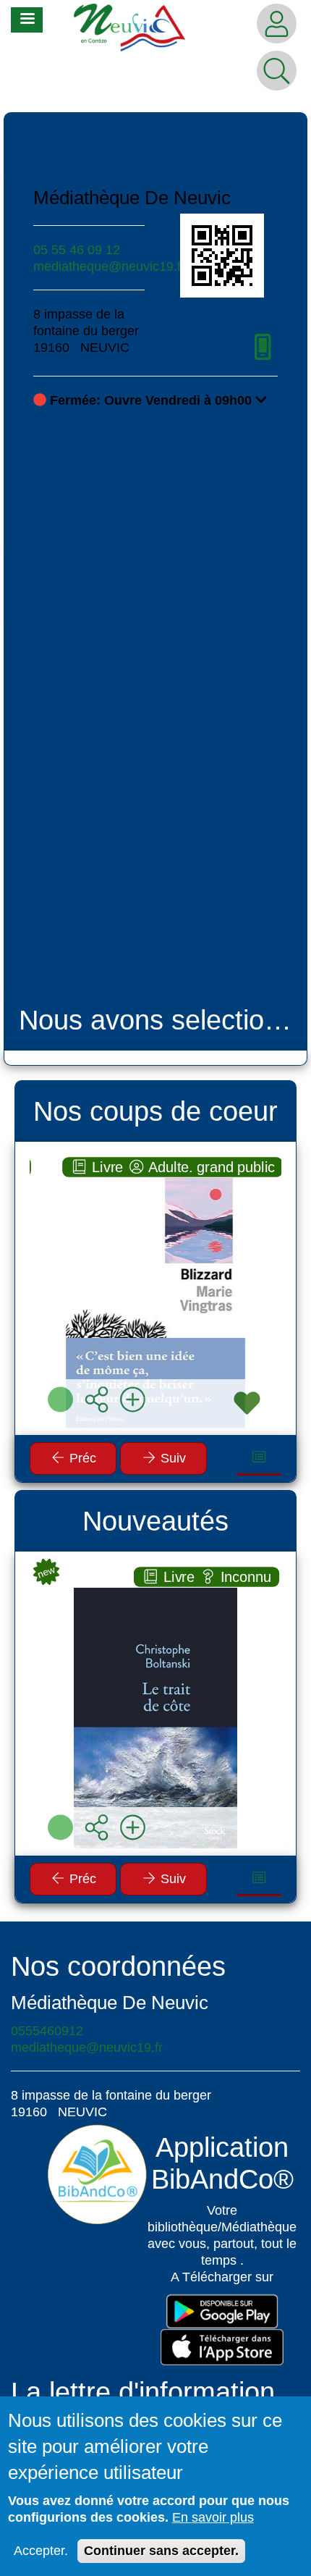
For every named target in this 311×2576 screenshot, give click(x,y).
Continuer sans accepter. (161, 2551)
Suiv (171, 1458)
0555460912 (47, 2031)
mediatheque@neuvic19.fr (109, 266)
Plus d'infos (163, 1295)
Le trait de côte (155, 1587)
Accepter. (41, 2551)
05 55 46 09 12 (77, 250)
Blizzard (155, 1177)
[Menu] (27, 20)
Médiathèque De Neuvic (132, 198)
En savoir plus (213, 2517)
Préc (81, 1458)
